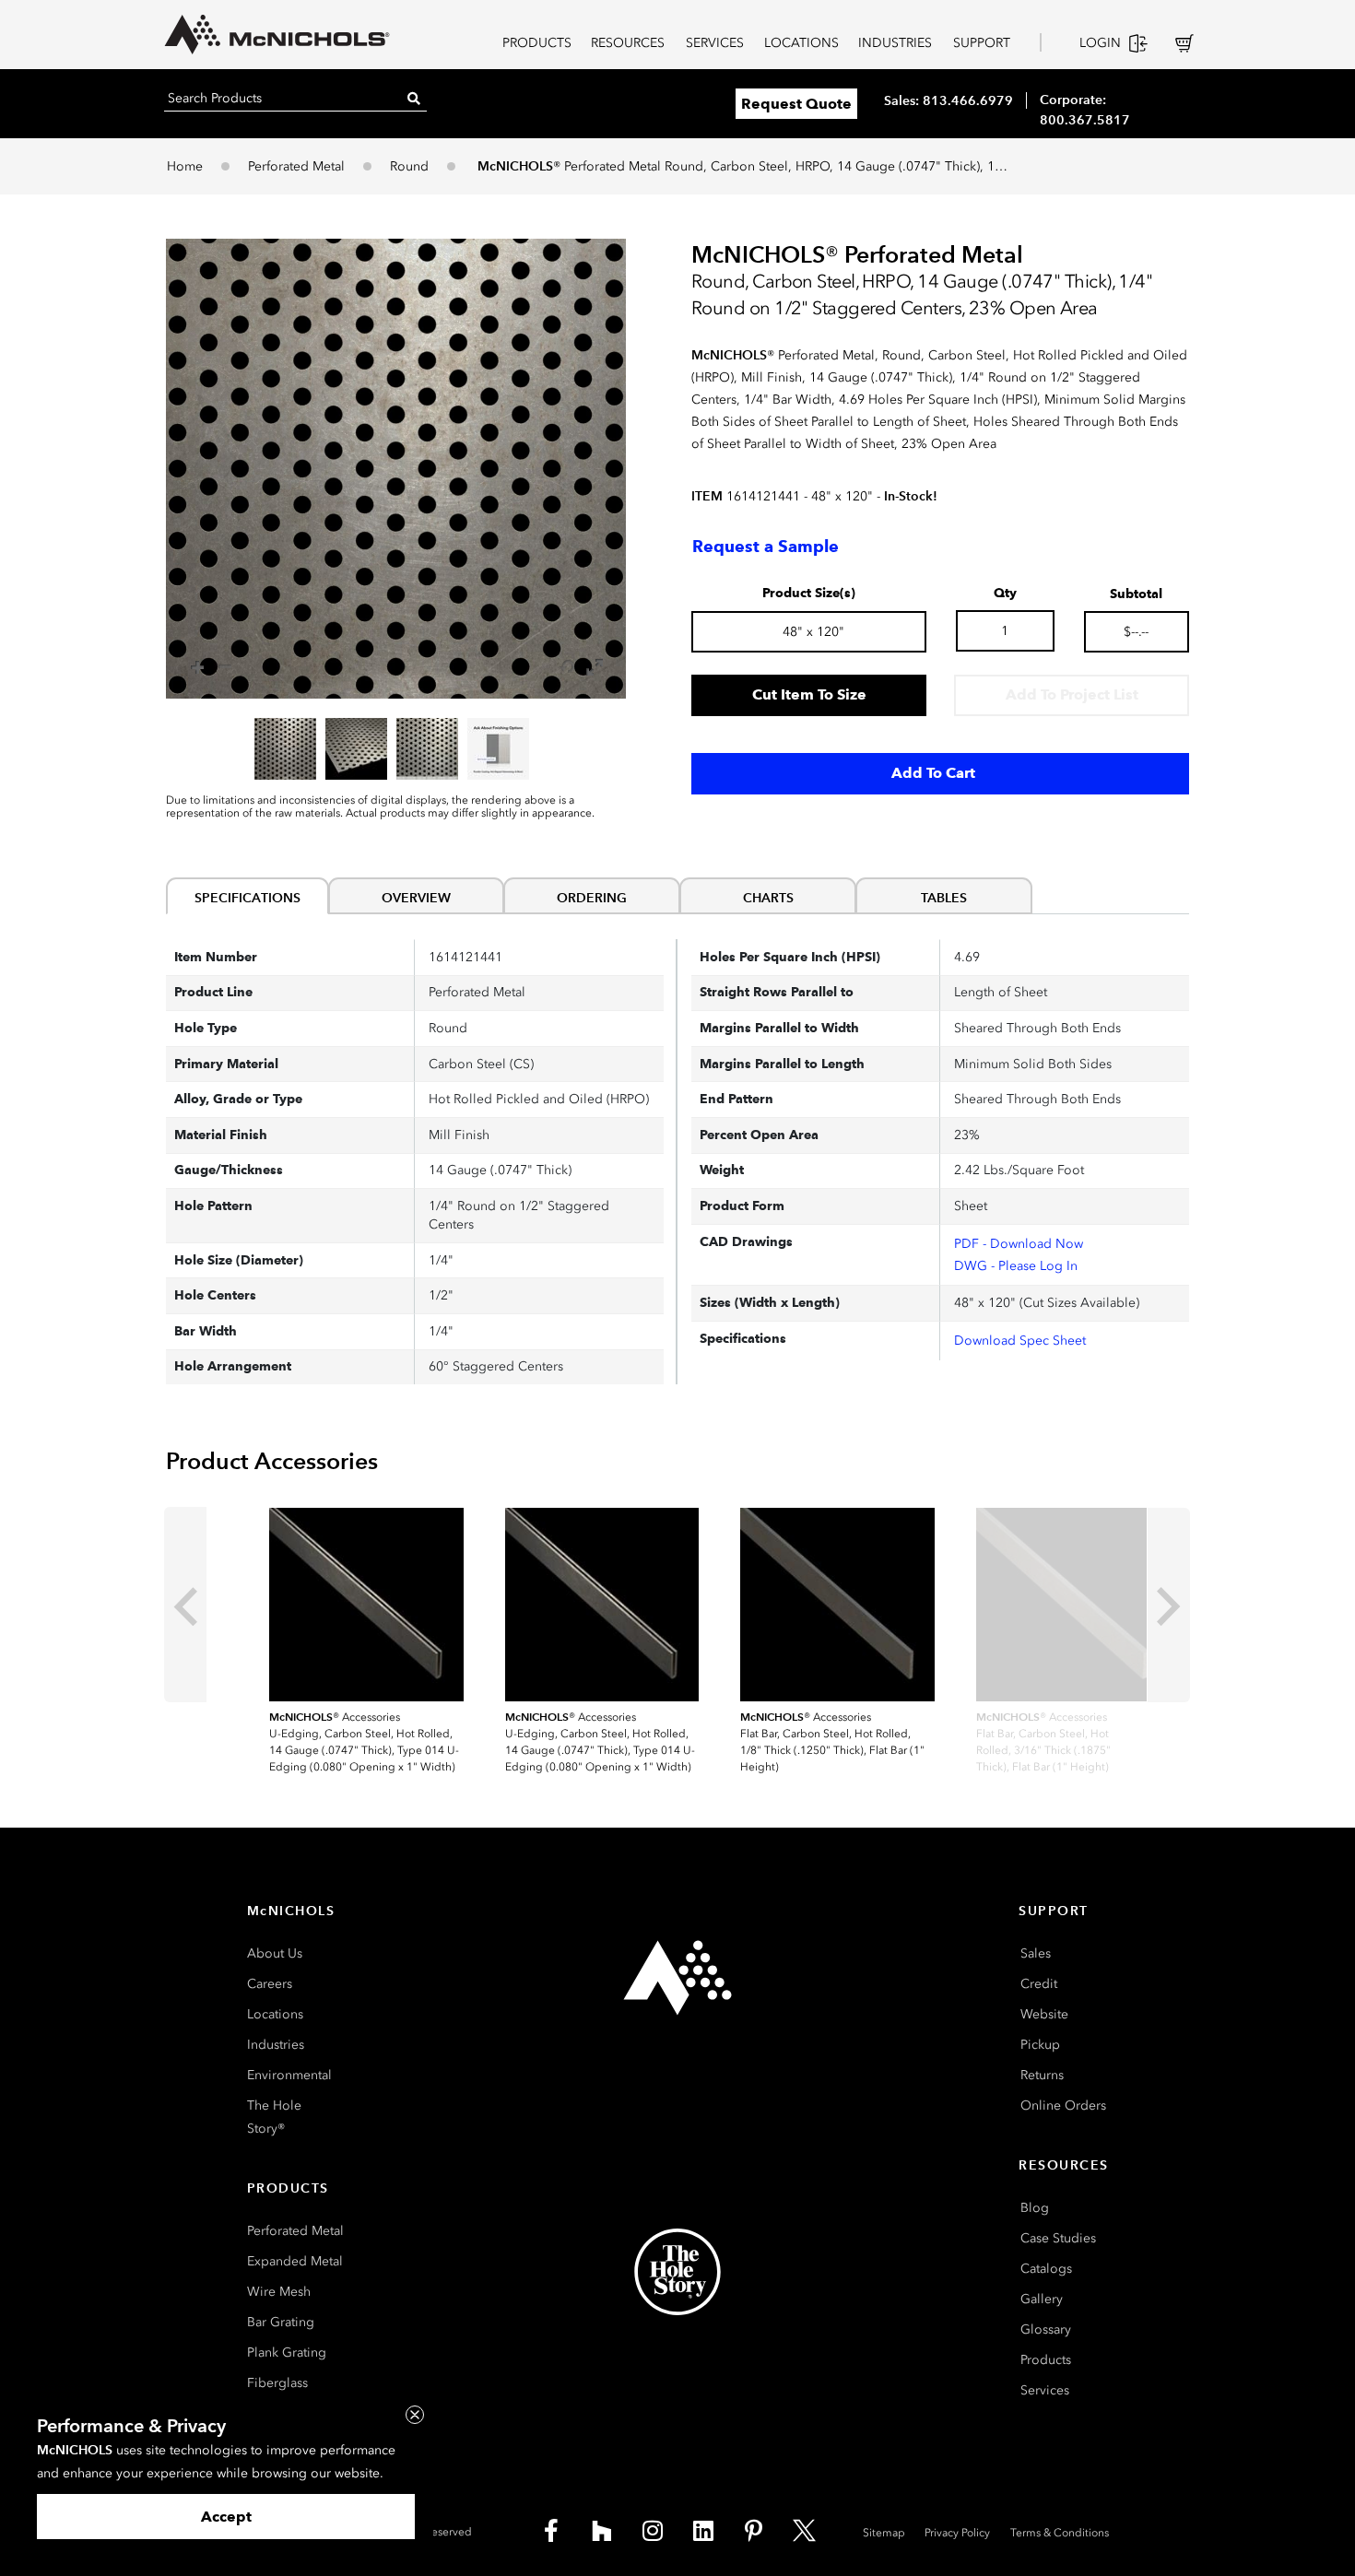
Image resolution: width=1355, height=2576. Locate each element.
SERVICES (715, 43)
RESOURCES (628, 43)
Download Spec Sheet (1020, 1341)
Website (1044, 2014)
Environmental (289, 2075)
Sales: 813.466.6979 (948, 100)
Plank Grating (287, 2353)
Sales (1036, 1953)
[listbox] (396, 748)
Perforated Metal (296, 166)
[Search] (414, 98)
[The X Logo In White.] (805, 2530)
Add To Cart (933, 773)
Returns (1042, 2075)
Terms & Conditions (1060, 2533)
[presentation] (185, 1605)
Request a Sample (766, 547)
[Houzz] (602, 2530)
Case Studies (1058, 2238)
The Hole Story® (274, 2117)
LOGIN (1100, 43)
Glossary (1046, 2329)
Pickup (1040, 2045)
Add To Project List (1072, 694)
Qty (1005, 594)
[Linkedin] (703, 2530)
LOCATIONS (801, 43)
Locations (275, 2014)
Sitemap (884, 2533)
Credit (1039, 1984)
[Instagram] (653, 2530)
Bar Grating (281, 2322)
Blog (1035, 2208)
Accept (226, 2517)
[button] (396, 469)
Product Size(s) (809, 594)
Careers (270, 1984)
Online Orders (1063, 2105)
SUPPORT (982, 43)
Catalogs (1046, 2269)
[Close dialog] (415, 2415)
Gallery (1042, 2299)
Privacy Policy (957, 2533)
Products (1046, 2360)
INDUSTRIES (895, 43)
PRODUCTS (537, 43)
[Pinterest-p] (754, 2530)
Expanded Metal (295, 2261)
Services (1045, 2390)
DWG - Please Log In (1016, 1266)
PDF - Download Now (1019, 1244)
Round (409, 166)
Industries (276, 2045)
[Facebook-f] (551, 2530)
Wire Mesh (279, 2292)
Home (185, 166)
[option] (285, 749)
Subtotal (1136, 594)
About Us (275, 1953)
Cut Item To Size (809, 694)
